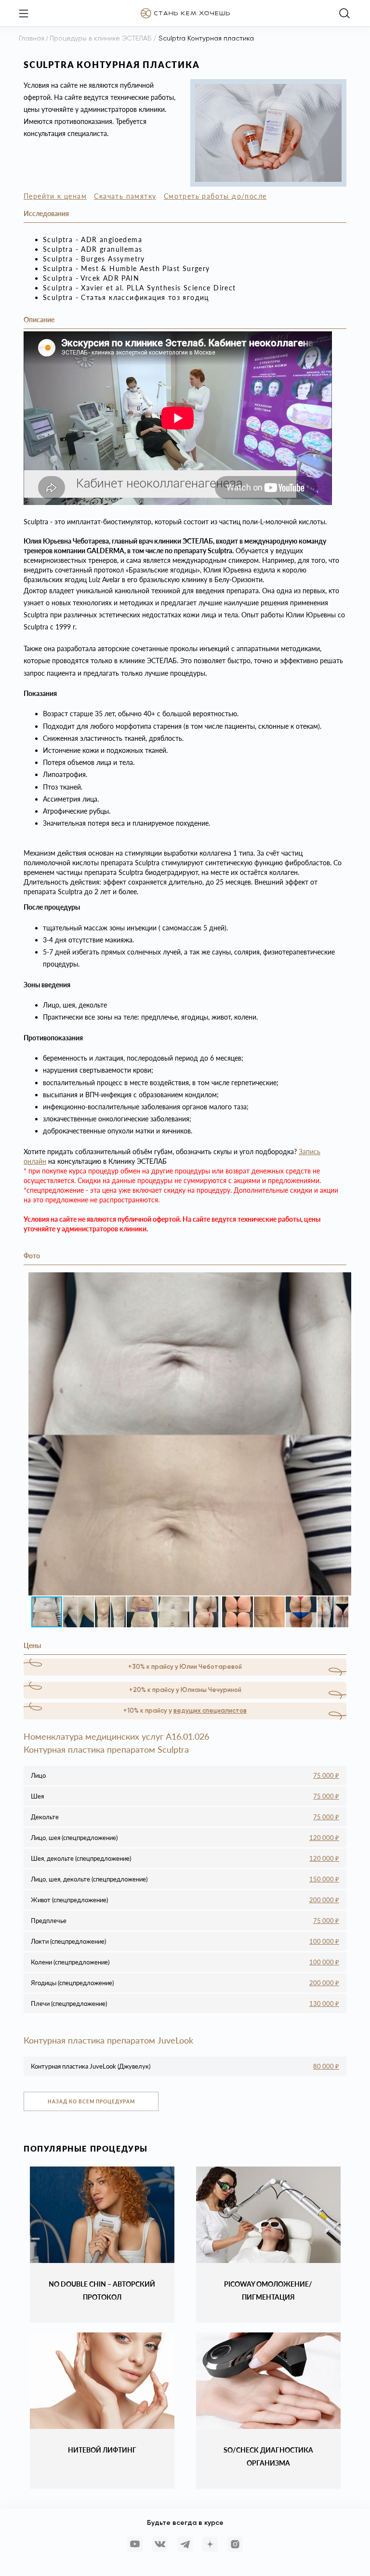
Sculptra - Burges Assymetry (94, 259)
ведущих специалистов (210, 1711)
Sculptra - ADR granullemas (92, 249)
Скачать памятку (125, 196)
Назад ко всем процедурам (91, 2101)
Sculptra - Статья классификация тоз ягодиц (126, 297)
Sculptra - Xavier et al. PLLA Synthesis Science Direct (139, 288)
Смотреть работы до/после (215, 196)
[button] (343, 1281)
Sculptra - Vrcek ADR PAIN (91, 278)
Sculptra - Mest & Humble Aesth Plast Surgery (126, 268)
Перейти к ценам (55, 196)
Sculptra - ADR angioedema (92, 239)
